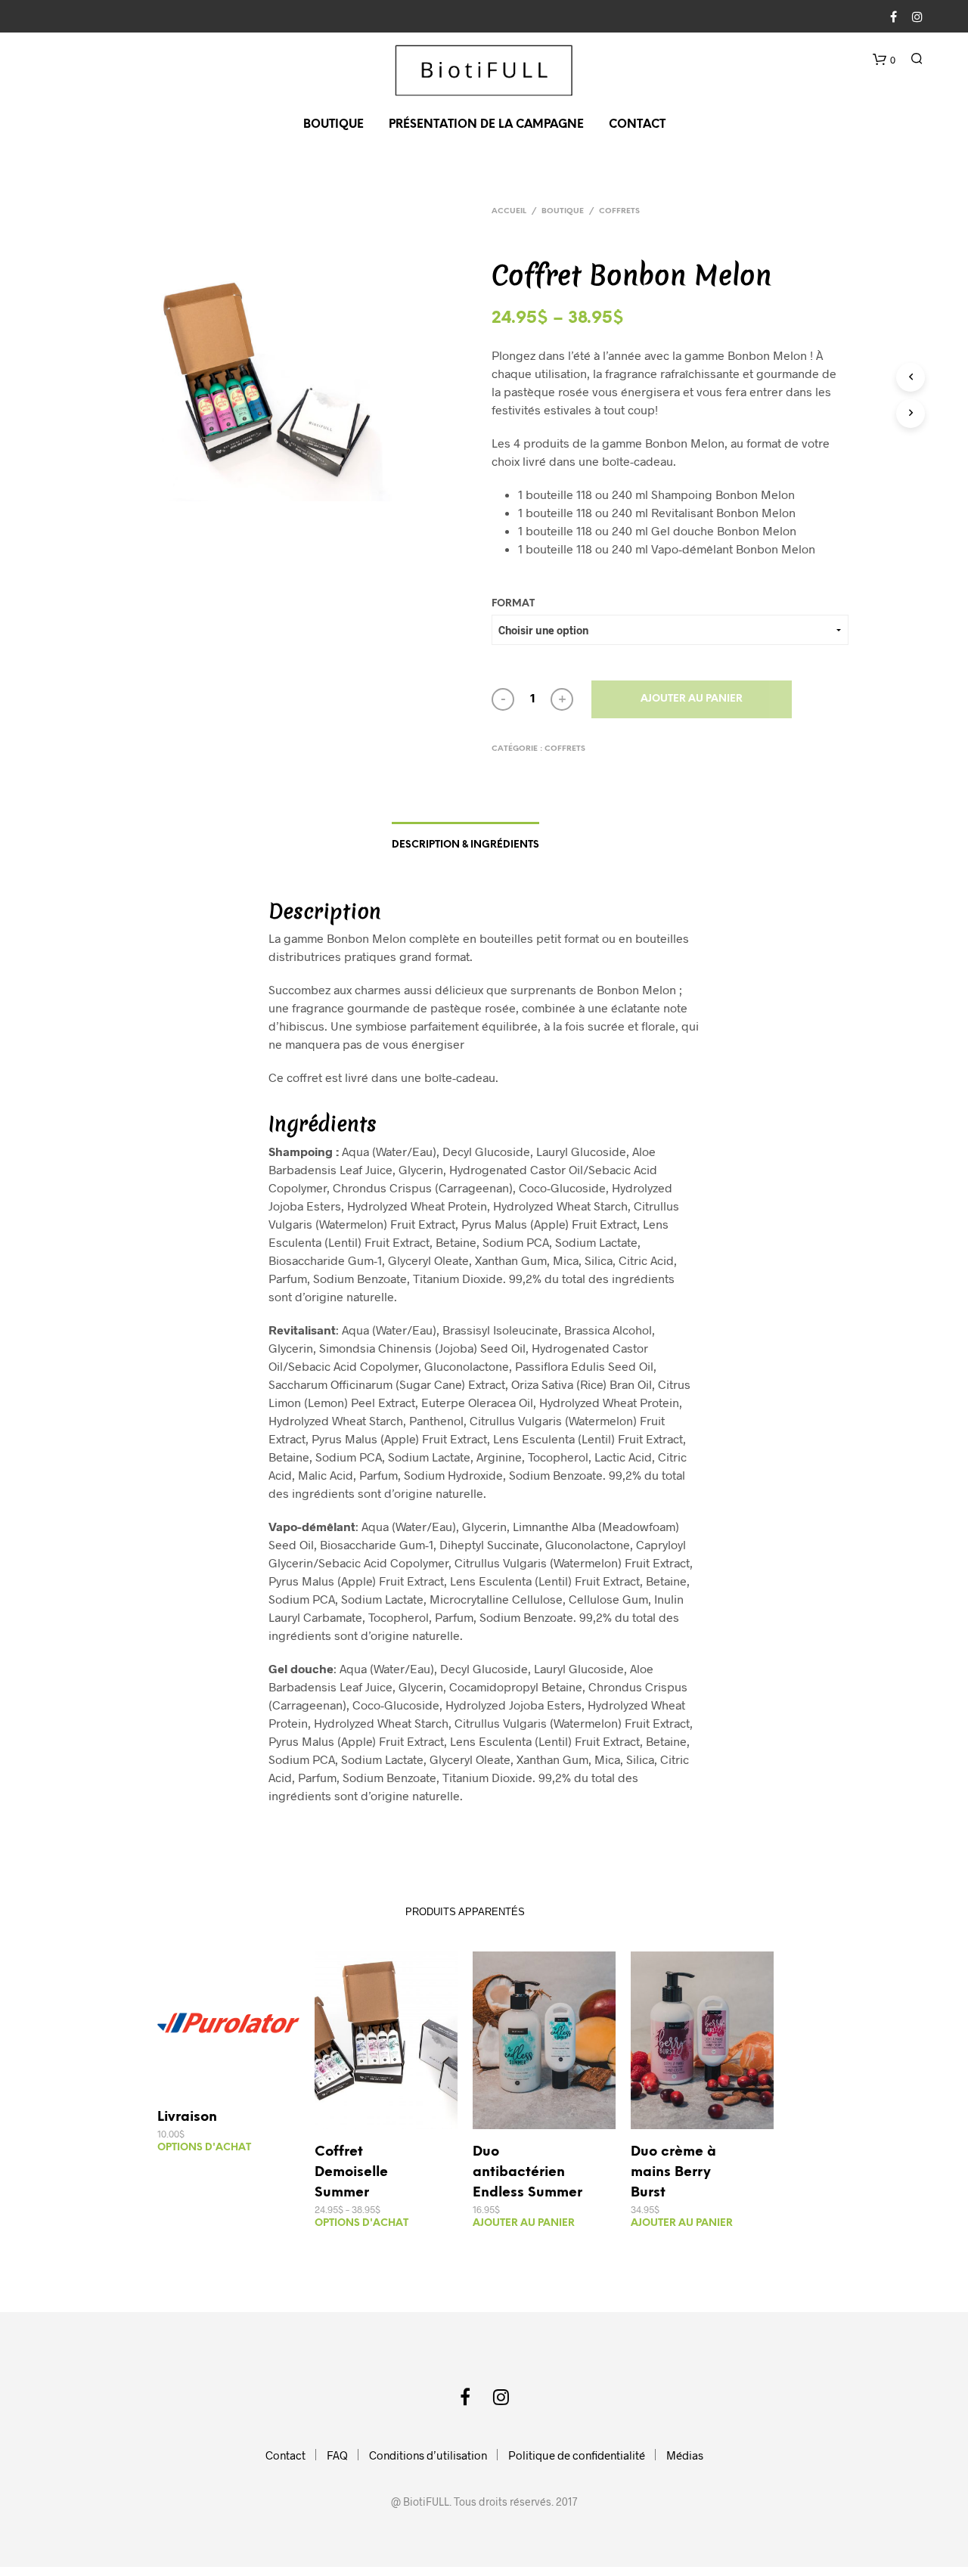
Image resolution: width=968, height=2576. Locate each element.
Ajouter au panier (692, 699)
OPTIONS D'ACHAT (204, 2148)
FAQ (337, 2455)
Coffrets (619, 211)
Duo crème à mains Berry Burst (673, 2173)
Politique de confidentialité (577, 2455)
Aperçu (237, 2079)
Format (513, 604)
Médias (685, 2455)
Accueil (509, 211)
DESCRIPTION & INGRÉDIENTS (465, 845)
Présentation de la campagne (486, 125)
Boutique (334, 125)
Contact (637, 125)
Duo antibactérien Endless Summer (527, 2173)
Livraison (187, 2117)
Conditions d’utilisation (428, 2455)
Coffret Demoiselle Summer (351, 2173)
